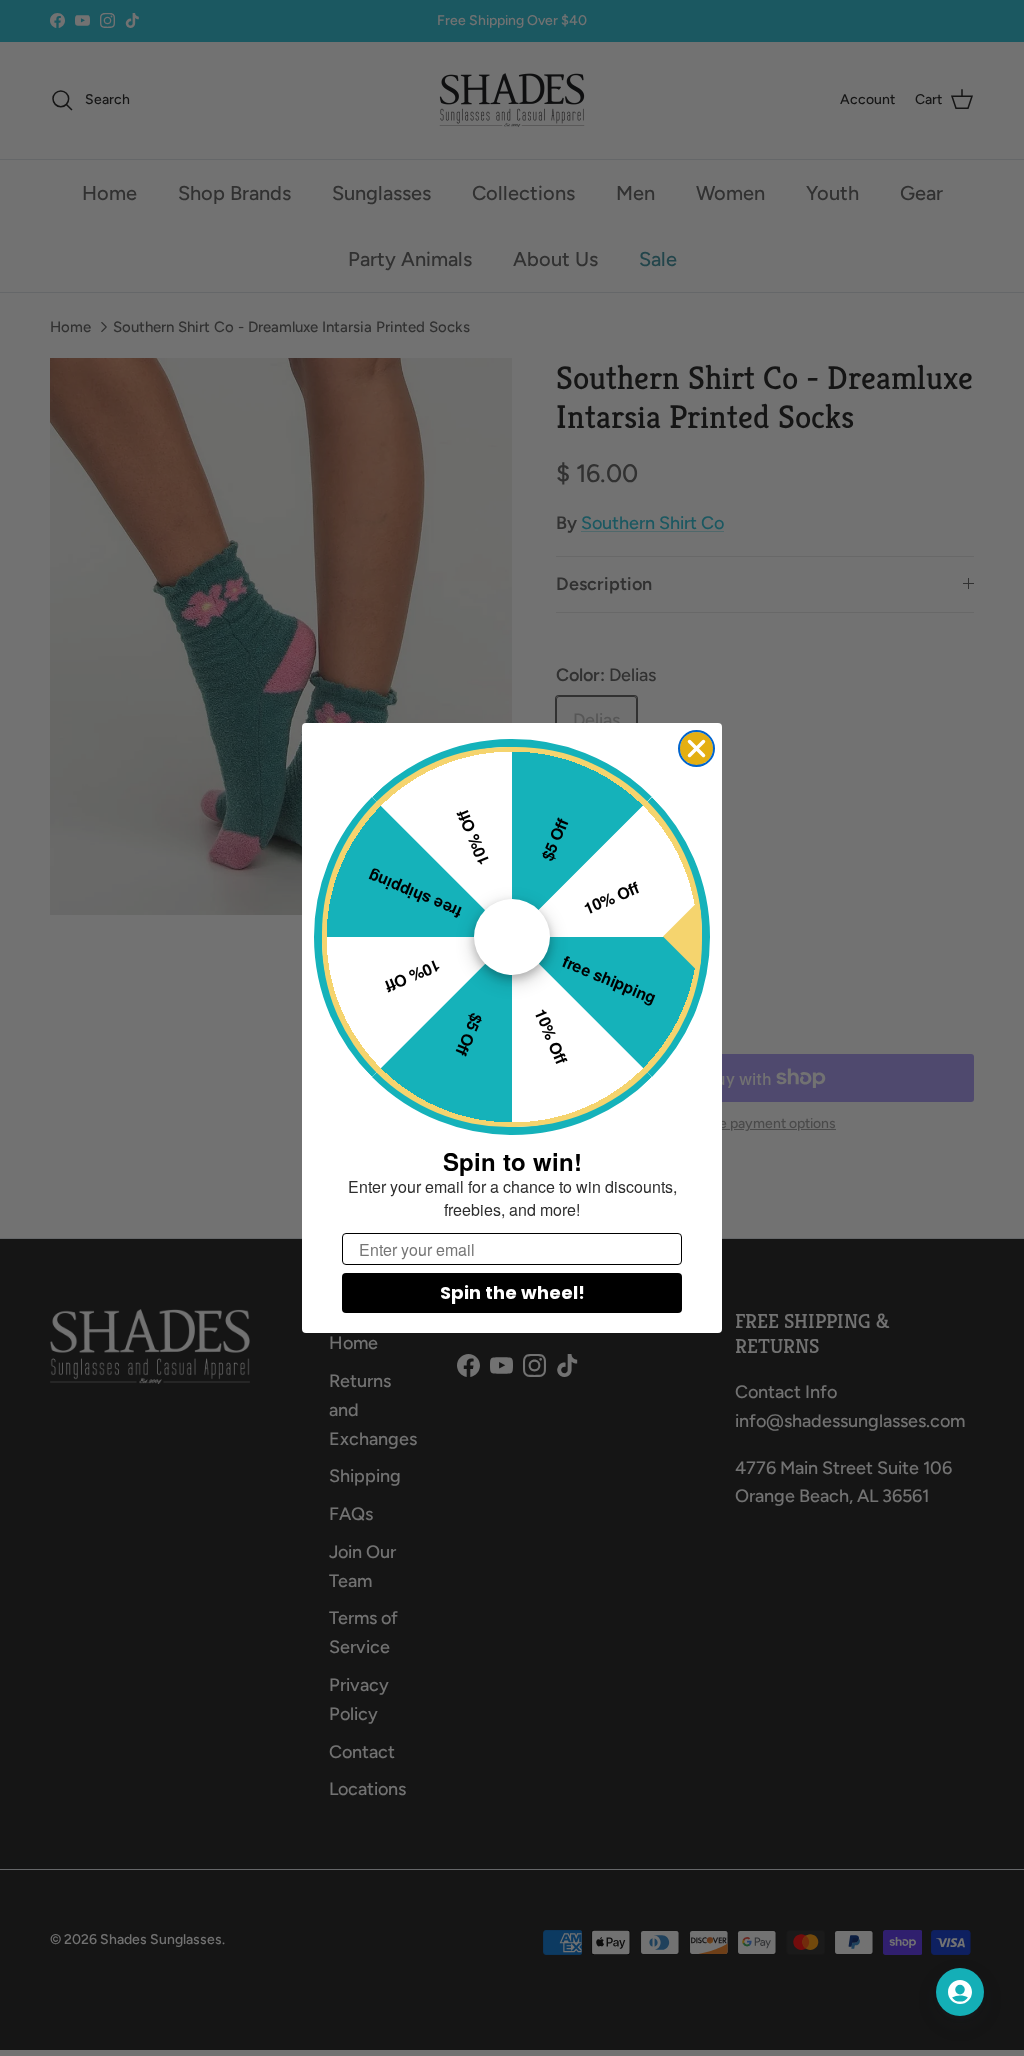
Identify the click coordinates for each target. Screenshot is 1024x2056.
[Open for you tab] (960, 1992)
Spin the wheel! (512, 1292)
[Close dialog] (696, 748)
